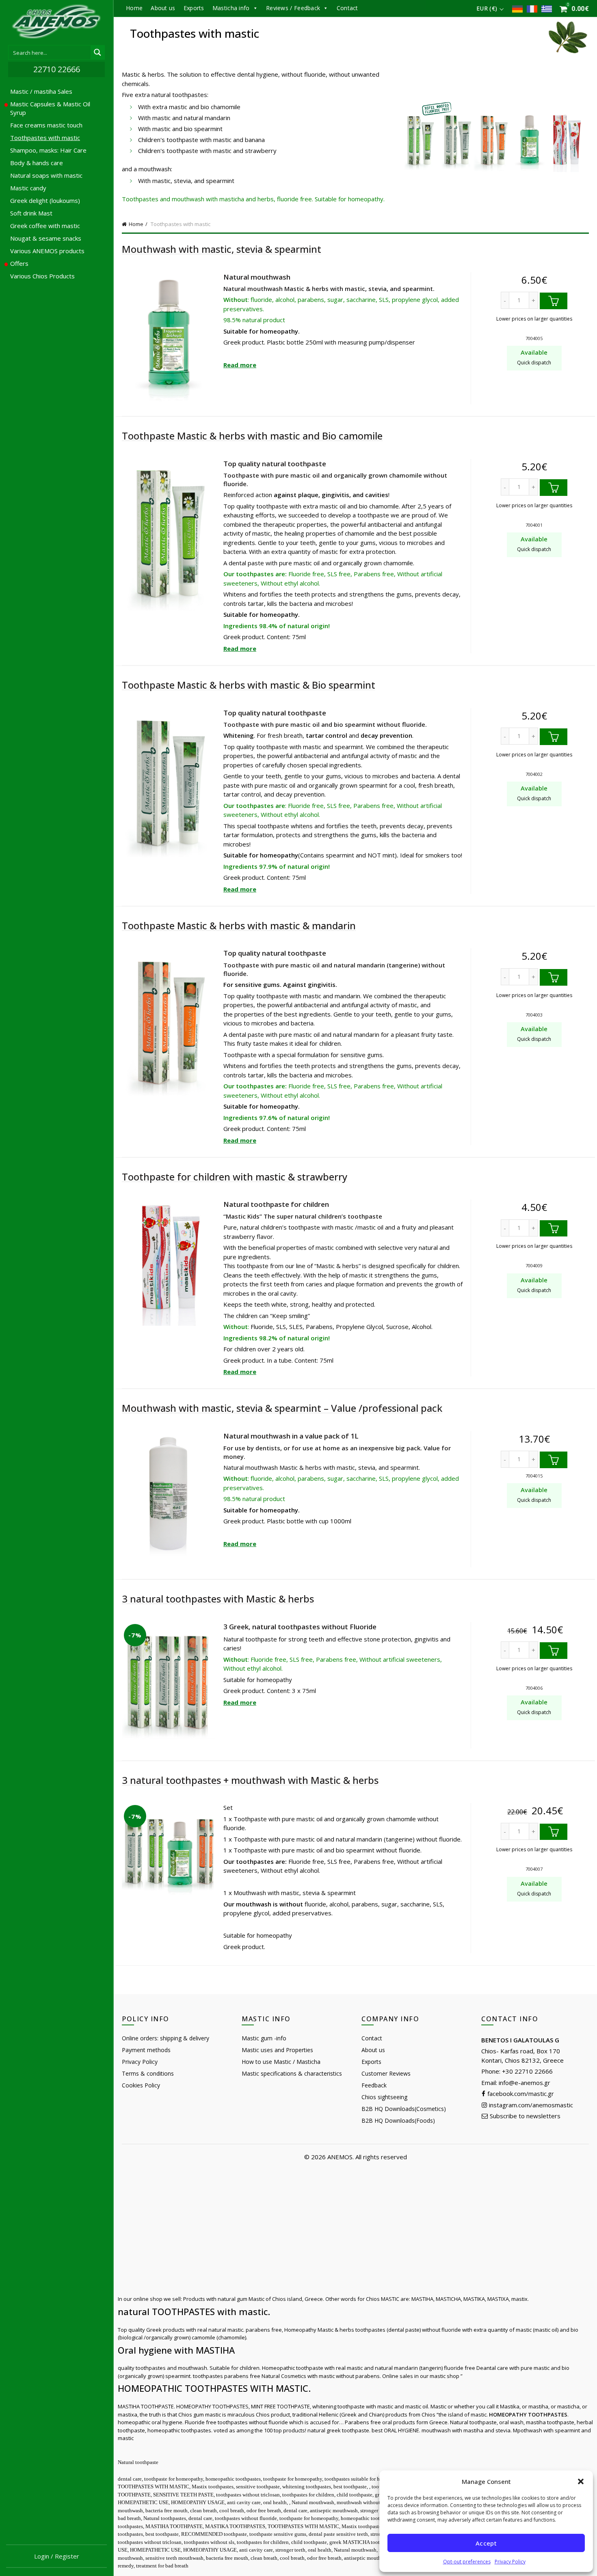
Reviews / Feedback (293, 8)
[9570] (554, 488)
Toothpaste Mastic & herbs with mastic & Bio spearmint (249, 685)
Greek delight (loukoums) (45, 200)
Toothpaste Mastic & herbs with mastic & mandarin (239, 925)
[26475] (554, 1832)
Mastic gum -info (264, 2038)
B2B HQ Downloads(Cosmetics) (404, 2109)
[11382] (554, 301)
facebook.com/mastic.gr (520, 2094)
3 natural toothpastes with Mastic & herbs (218, 1599)
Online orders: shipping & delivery (165, 2038)
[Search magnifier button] (97, 52)
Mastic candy (28, 188)
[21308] (554, 1651)
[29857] (554, 1460)
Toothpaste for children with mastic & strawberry (235, 1177)
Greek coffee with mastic (45, 226)
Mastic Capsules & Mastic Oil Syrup (50, 108)
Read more (240, 365)
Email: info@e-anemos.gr (516, 2083)
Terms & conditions (148, 2073)
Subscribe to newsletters (524, 2116)
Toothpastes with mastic (45, 138)
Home (134, 8)
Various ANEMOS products (47, 251)
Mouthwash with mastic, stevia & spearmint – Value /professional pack (282, 1408)
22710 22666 (57, 69)
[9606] (554, 977)
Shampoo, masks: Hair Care (48, 150)
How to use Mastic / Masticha (281, 2062)
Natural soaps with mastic (46, 175)
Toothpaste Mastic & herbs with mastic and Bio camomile (252, 436)
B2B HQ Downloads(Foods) (398, 2120)
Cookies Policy (141, 2085)
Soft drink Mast (31, 213)
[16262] (554, 1229)
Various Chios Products (42, 276)
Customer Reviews (386, 2073)
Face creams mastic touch (46, 125)
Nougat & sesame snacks (46, 238)
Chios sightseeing (384, 2097)
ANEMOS (340, 2157)
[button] (581, 2481)
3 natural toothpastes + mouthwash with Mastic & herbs (250, 1780)
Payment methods (146, 2050)
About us (163, 8)
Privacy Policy (510, 2562)
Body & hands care (37, 163)
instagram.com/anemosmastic (530, 2105)
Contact (347, 8)
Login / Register (57, 2556)
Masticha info (231, 8)
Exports (194, 8)
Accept (486, 2543)
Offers (19, 263)
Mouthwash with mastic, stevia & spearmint (222, 249)
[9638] (554, 737)
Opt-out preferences (467, 2562)
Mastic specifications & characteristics (292, 2073)
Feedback (374, 2085)
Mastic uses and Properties (277, 2050)
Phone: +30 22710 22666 (517, 2071)
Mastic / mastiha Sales (41, 91)
